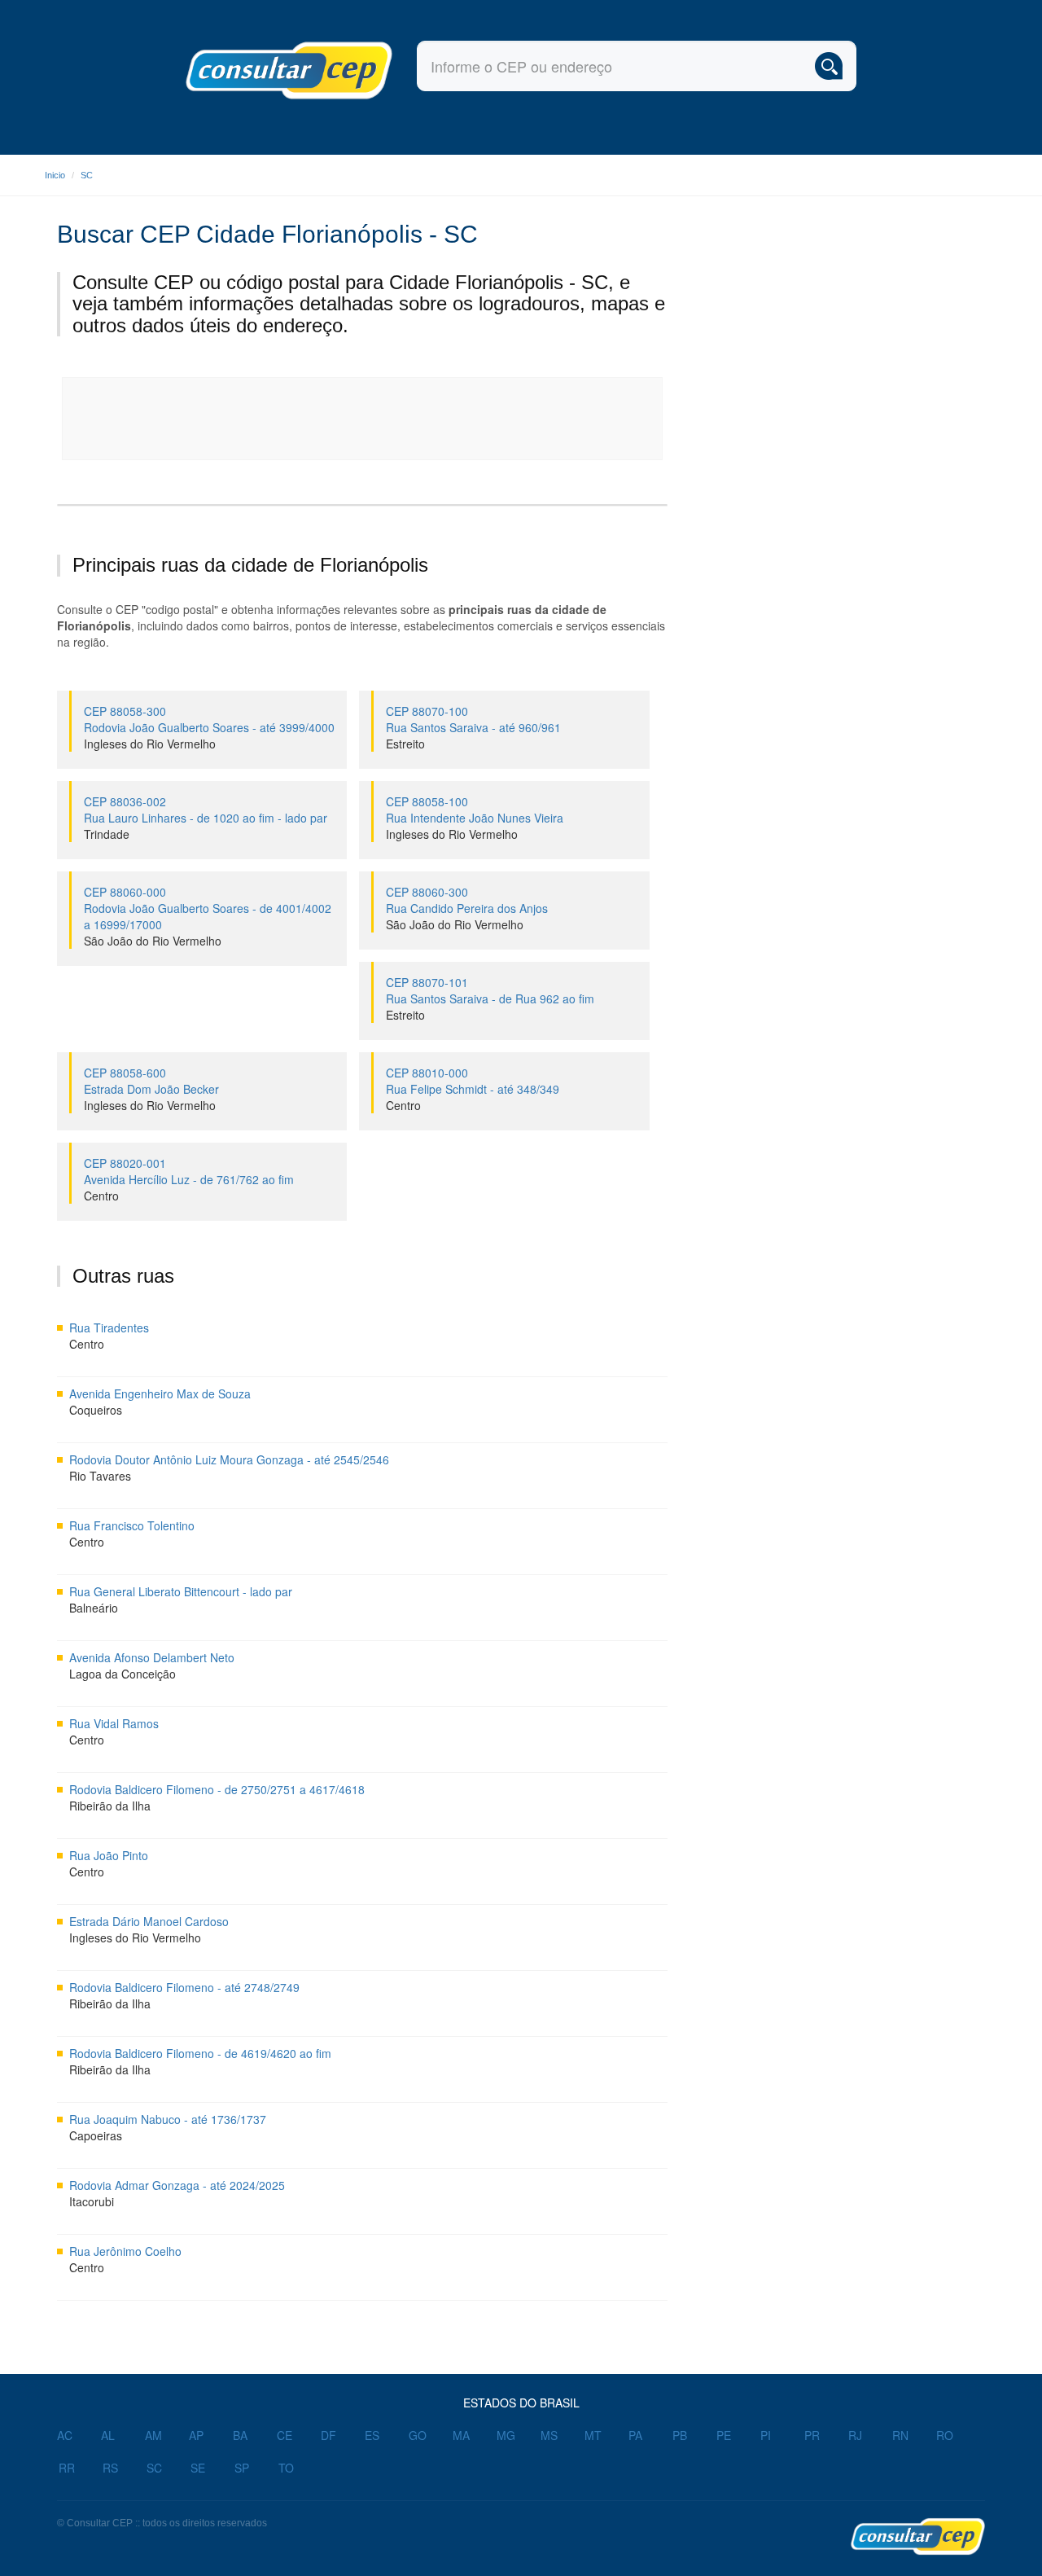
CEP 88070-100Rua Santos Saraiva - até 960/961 (473, 719)
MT (593, 2435)
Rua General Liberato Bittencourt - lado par (181, 1591)
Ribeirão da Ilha (110, 1806)
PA (635, 2435)
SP (242, 2468)
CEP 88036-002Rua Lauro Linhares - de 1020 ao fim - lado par (206, 810)
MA (461, 2435)
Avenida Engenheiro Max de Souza (160, 1393)
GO (418, 2435)
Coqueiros (96, 1410)
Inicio (55, 175)
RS (110, 2468)
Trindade (107, 834)
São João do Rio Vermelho (153, 941)
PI (766, 2435)
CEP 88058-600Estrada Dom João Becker (151, 1081)
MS (549, 2435)
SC (87, 175)
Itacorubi (92, 2201)
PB (680, 2435)
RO (945, 2435)
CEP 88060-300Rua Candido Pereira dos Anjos (467, 900)
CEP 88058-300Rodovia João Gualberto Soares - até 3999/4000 (209, 719)
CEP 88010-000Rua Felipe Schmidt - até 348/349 (473, 1081)
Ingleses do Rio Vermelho (150, 744)
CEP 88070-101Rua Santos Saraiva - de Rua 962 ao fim (490, 990)
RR (67, 2468)
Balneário (94, 1608)
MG (506, 2435)
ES (372, 2435)
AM (153, 2435)
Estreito (405, 744)
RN (900, 2435)
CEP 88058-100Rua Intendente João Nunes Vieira (475, 810)
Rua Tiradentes (109, 1327)
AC (65, 2435)
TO (286, 2468)
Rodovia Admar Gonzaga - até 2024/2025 (177, 2185)
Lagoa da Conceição (123, 1674)
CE (285, 2435)
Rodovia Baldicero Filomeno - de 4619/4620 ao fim (200, 2053)
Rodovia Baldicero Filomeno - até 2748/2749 (184, 1987)
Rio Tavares (100, 1476)
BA (240, 2435)
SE (198, 2468)
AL (108, 2435)
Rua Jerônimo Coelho (125, 2251)
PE (724, 2435)
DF (328, 2435)
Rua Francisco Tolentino (132, 1525)
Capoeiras (96, 2135)
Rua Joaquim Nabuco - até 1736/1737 (168, 2119)
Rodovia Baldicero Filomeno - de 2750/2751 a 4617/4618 (217, 1789)
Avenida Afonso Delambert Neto (152, 1657)
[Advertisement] (363, 419)
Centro (403, 1105)
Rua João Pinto (109, 1855)
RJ (855, 2435)
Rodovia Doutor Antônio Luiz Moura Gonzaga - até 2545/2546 (229, 1459)
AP (196, 2435)
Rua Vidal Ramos (114, 1723)
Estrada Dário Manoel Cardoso (149, 1921)
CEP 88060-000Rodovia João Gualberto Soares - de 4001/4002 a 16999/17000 (208, 908)
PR (812, 2435)
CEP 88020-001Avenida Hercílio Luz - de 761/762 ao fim (189, 1171)
